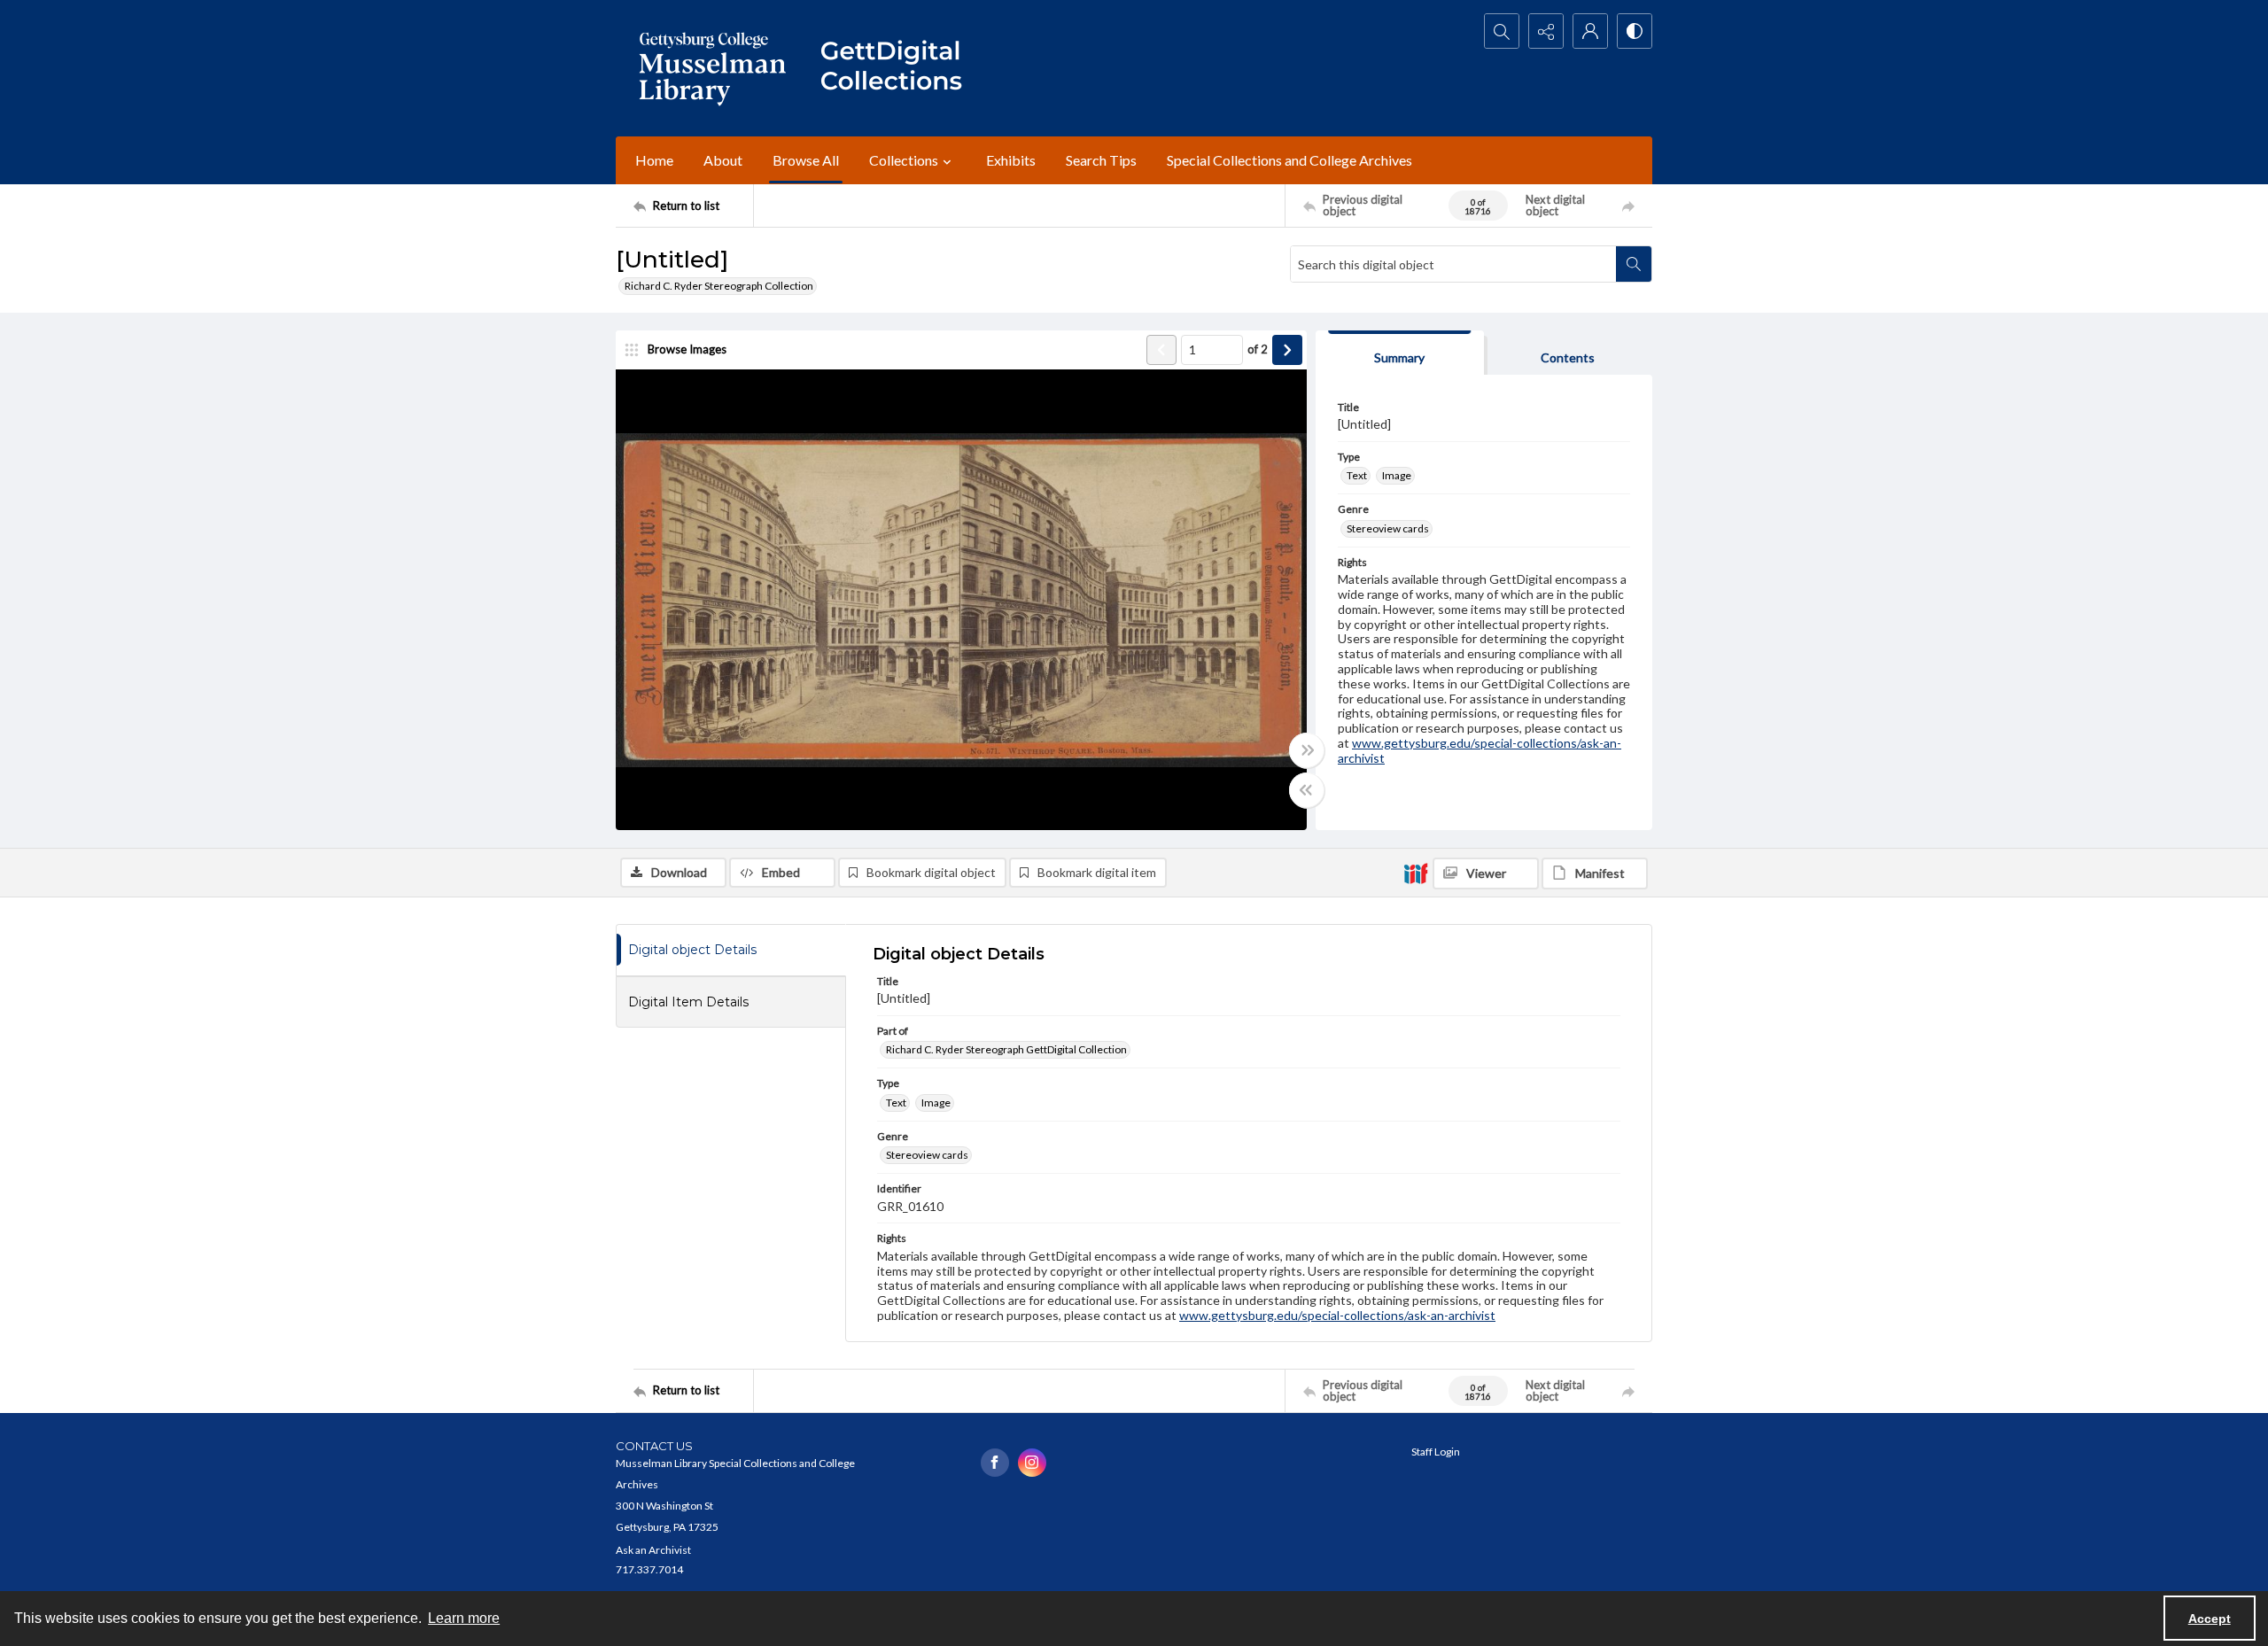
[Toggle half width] (1307, 790)
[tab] (1400, 353)
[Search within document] (1634, 264)
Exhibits (1011, 160)
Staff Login (1436, 1452)
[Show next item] (1287, 350)
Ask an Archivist (653, 1550)
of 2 (1258, 349)
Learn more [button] (464, 1618)
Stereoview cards (1388, 528)
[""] (899, 68)
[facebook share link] (995, 1463)
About (723, 160)
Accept (2210, 1619)
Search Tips (1101, 160)
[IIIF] (1416, 873)
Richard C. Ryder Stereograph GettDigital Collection (1006, 1049)
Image (1397, 475)
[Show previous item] (1161, 350)
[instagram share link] (1032, 1463)
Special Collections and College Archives (1289, 160)
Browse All (806, 160)
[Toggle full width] (1307, 750)
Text (1357, 475)
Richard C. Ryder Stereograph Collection (719, 286)
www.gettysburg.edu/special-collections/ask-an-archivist (1480, 750)
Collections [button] (904, 160)
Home (654, 160)
